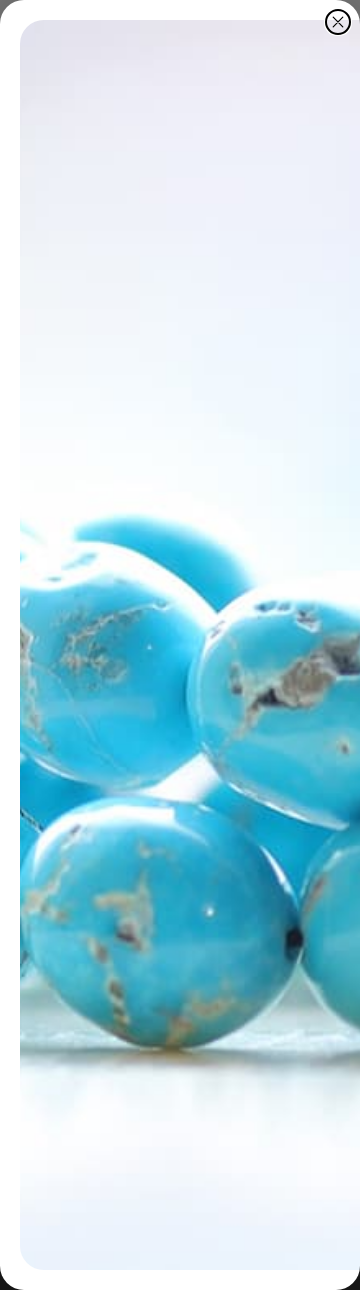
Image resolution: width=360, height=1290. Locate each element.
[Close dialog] (338, 22)
